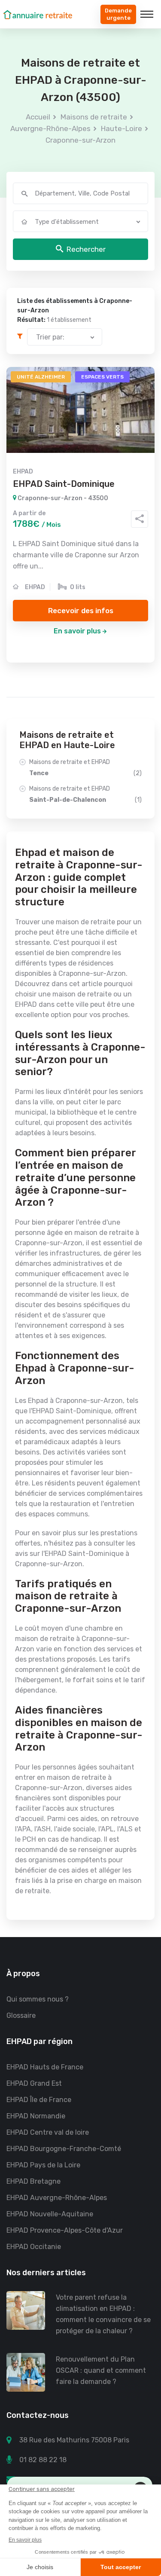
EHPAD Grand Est (34, 2083)
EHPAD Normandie (36, 2116)
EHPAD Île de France (39, 2100)
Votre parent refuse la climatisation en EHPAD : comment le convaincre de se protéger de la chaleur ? (103, 2314)
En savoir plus (77, 631)
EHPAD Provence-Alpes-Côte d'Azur (65, 2230)
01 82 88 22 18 (43, 2460)
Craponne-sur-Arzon (80, 140)
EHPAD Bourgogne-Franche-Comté (64, 2149)
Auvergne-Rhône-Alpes (50, 128)
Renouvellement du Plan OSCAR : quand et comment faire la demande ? (101, 2370)
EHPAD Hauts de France (45, 2067)
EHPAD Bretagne (33, 2181)
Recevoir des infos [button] (81, 611)
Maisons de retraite (94, 117)
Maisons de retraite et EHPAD (85, 768)
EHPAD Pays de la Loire (43, 2165)
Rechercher (86, 249)
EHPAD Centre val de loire (48, 2132)
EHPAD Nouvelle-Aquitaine (50, 2214)
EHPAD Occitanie (34, 2247)
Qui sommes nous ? (38, 1999)
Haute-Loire (122, 128)
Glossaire (21, 2015)
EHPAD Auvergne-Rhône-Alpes (57, 2198)
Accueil (38, 117)
